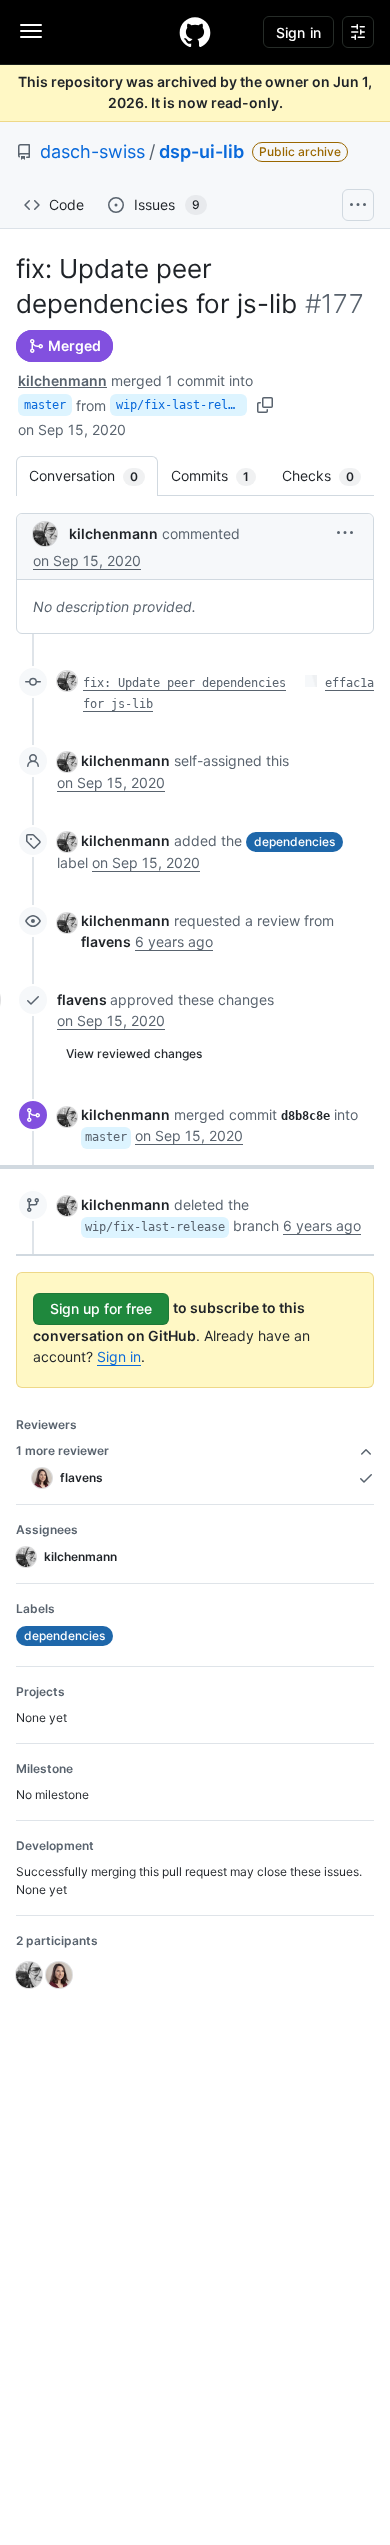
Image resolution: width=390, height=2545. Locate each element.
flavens (82, 999)
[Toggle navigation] (31, 31)
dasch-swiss (92, 151)
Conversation (93, 475)
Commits (220, 475)
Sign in (119, 1356)
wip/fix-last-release (181, 405)
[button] (345, 532)
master (45, 405)
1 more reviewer (62, 1450)
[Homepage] (195, 32)
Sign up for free (101, 1308)
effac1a (349, 683)
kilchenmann (62, 380)
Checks (328, 475)
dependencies (294, 841)
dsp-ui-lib (201, 151)
